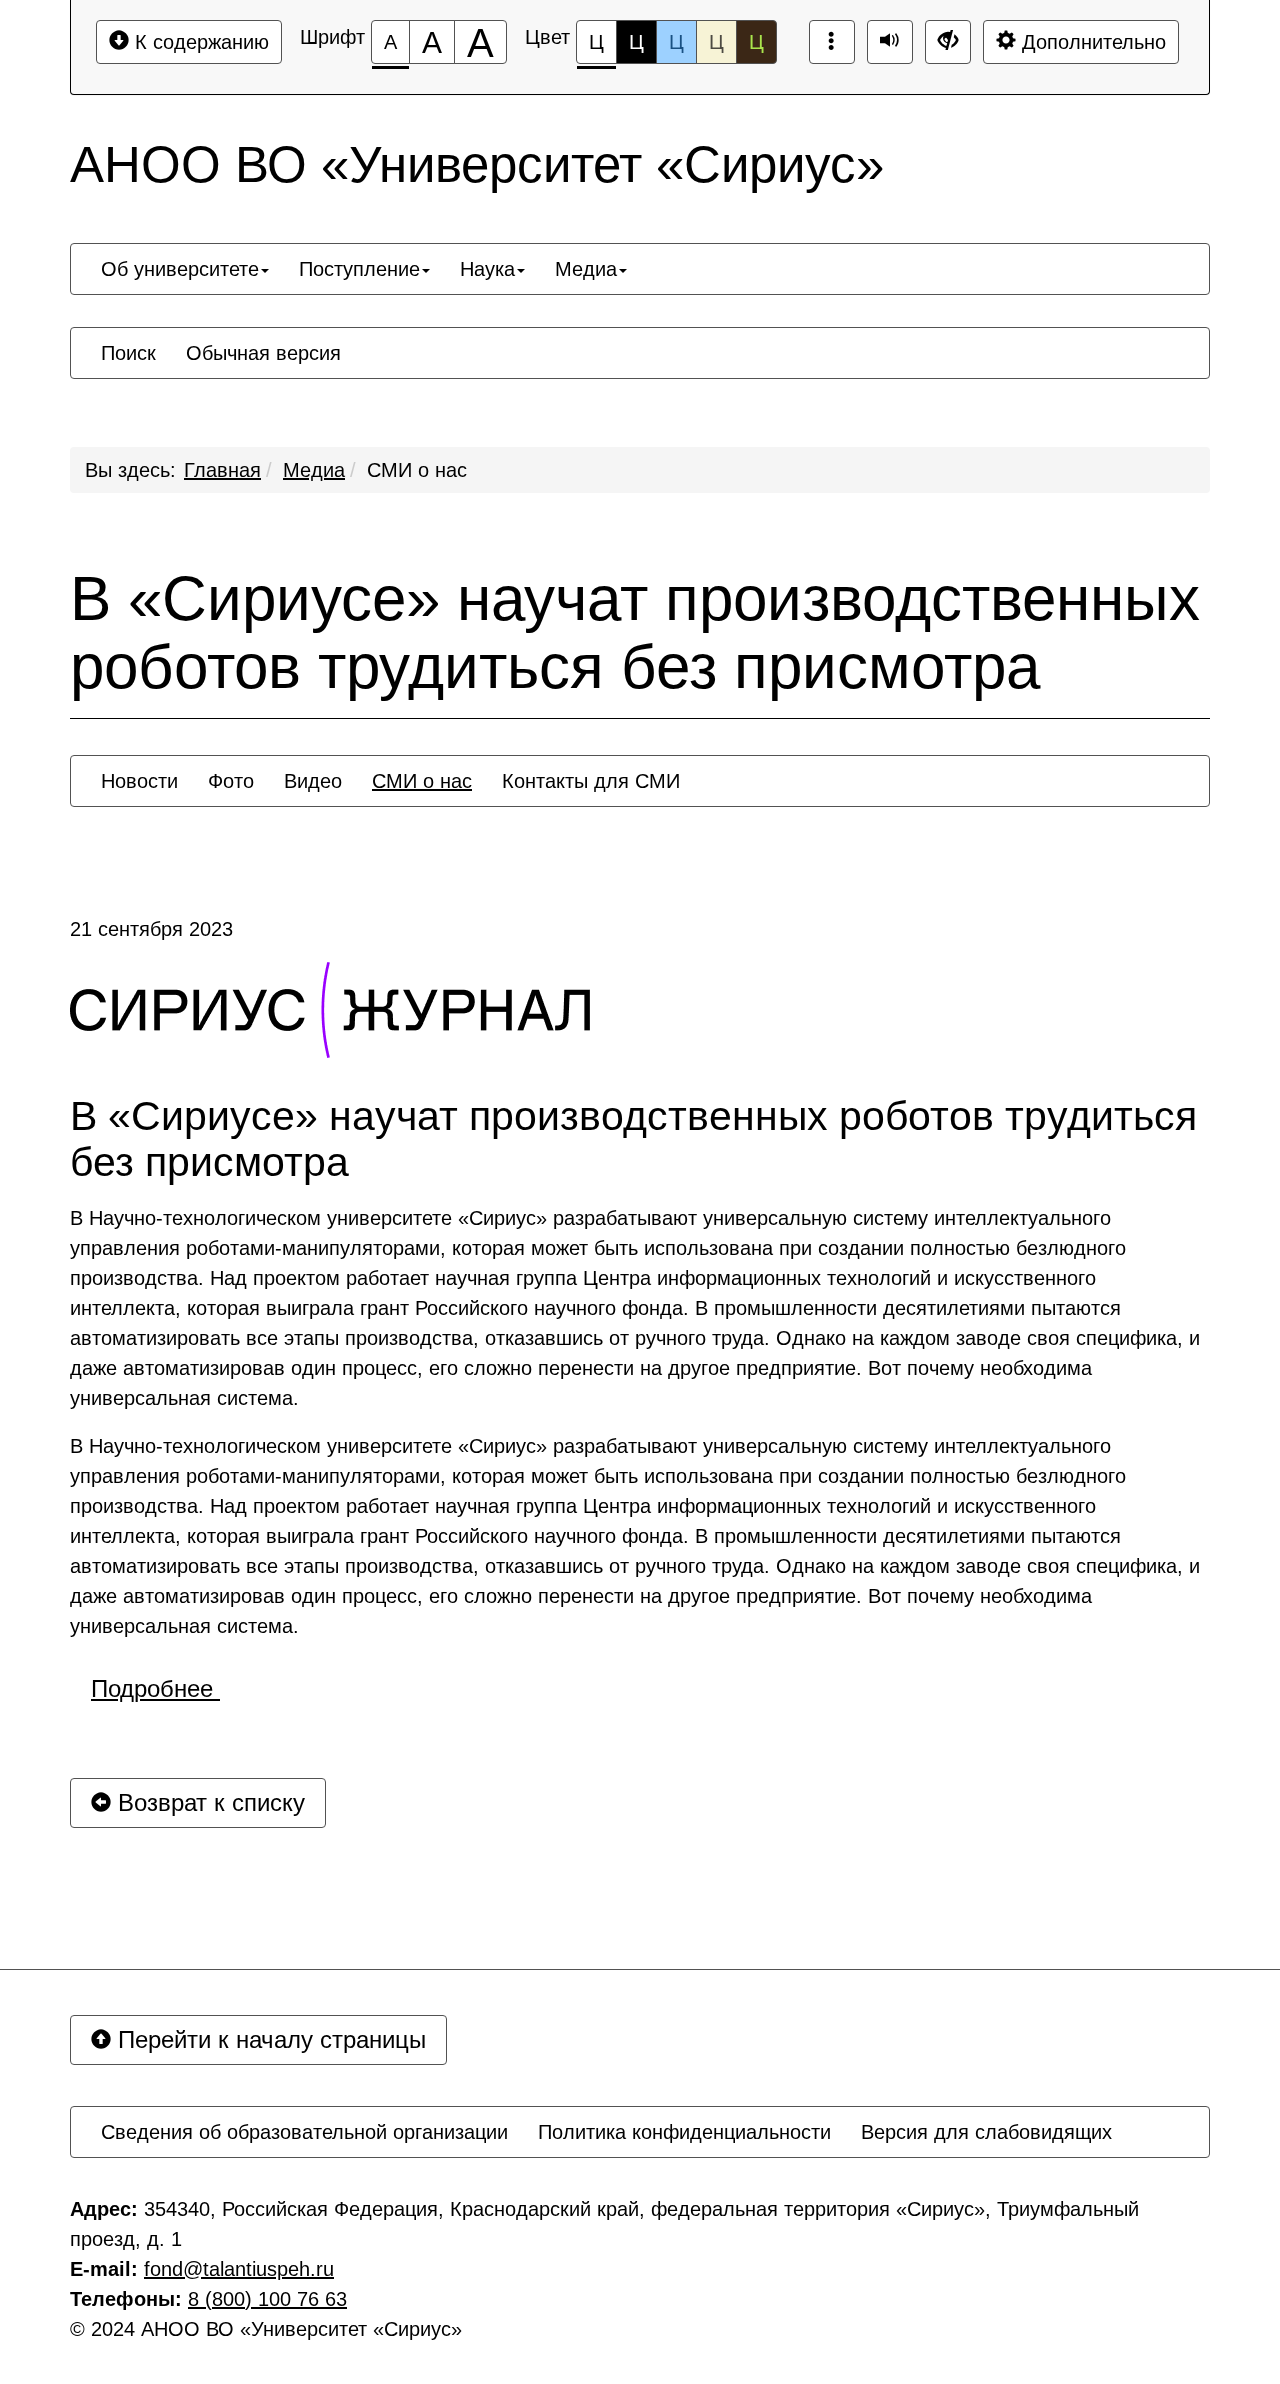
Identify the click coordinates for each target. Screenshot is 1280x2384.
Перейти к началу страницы (268, 2039)
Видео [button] (313, 781)
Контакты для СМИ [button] (591, 781)
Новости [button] (139, 781)
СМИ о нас (417, 470)
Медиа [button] (586, 269)
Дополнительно (1091, 42)
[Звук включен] (890, 42)
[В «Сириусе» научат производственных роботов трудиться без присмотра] (330, 1010)
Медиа (314, 470)
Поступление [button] (359, 269)
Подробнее (155, 1688)
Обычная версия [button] (263, 353)
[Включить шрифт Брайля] (832, 42)
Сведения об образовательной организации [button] (304, 2132)
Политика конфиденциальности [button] (684, 2132)
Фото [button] (231, 781)
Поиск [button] (128, 353)
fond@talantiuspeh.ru (239, 2269)
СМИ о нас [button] (422, 781)
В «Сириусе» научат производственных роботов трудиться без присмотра (635, 633)
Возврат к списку (208, 1802)
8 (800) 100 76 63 (267, 2299)
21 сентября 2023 (151, 929)
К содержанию (199, 42)
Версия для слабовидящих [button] (986, 2132)
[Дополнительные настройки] (948, 42)
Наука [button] (487, 269)
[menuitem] (185, 269)
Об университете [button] (180, 269)
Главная (222, 470)
